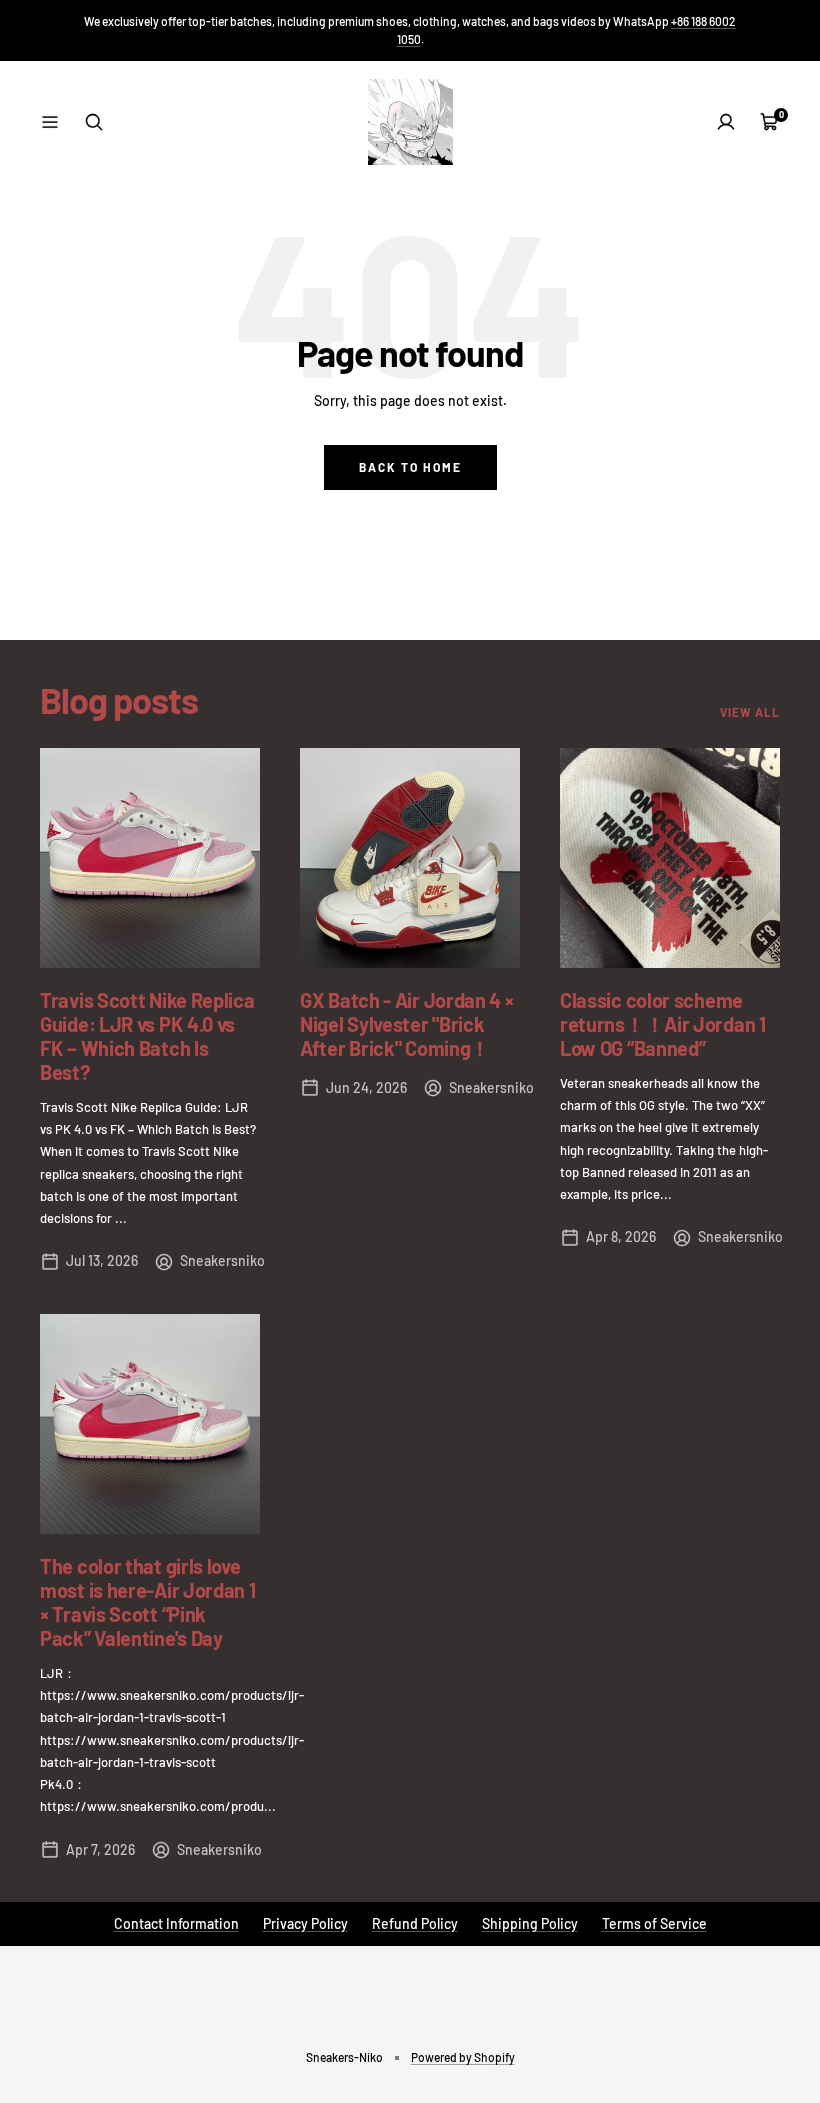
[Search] (94, 122)
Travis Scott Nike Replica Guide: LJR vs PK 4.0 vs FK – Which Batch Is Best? (147, 1036)
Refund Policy (415, 1923)
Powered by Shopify (463, 2057)
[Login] (726, 122)
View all (750, 712)
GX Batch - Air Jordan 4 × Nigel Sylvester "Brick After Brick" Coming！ (407, 1024)
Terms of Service (654, 1923)
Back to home (410, 467)
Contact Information (176, 1923)
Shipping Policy (530, 1923)
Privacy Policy (305, 1923)
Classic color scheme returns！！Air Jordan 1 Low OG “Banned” (663, 1024)
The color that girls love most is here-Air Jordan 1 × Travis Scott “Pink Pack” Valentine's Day (148, 1602)
